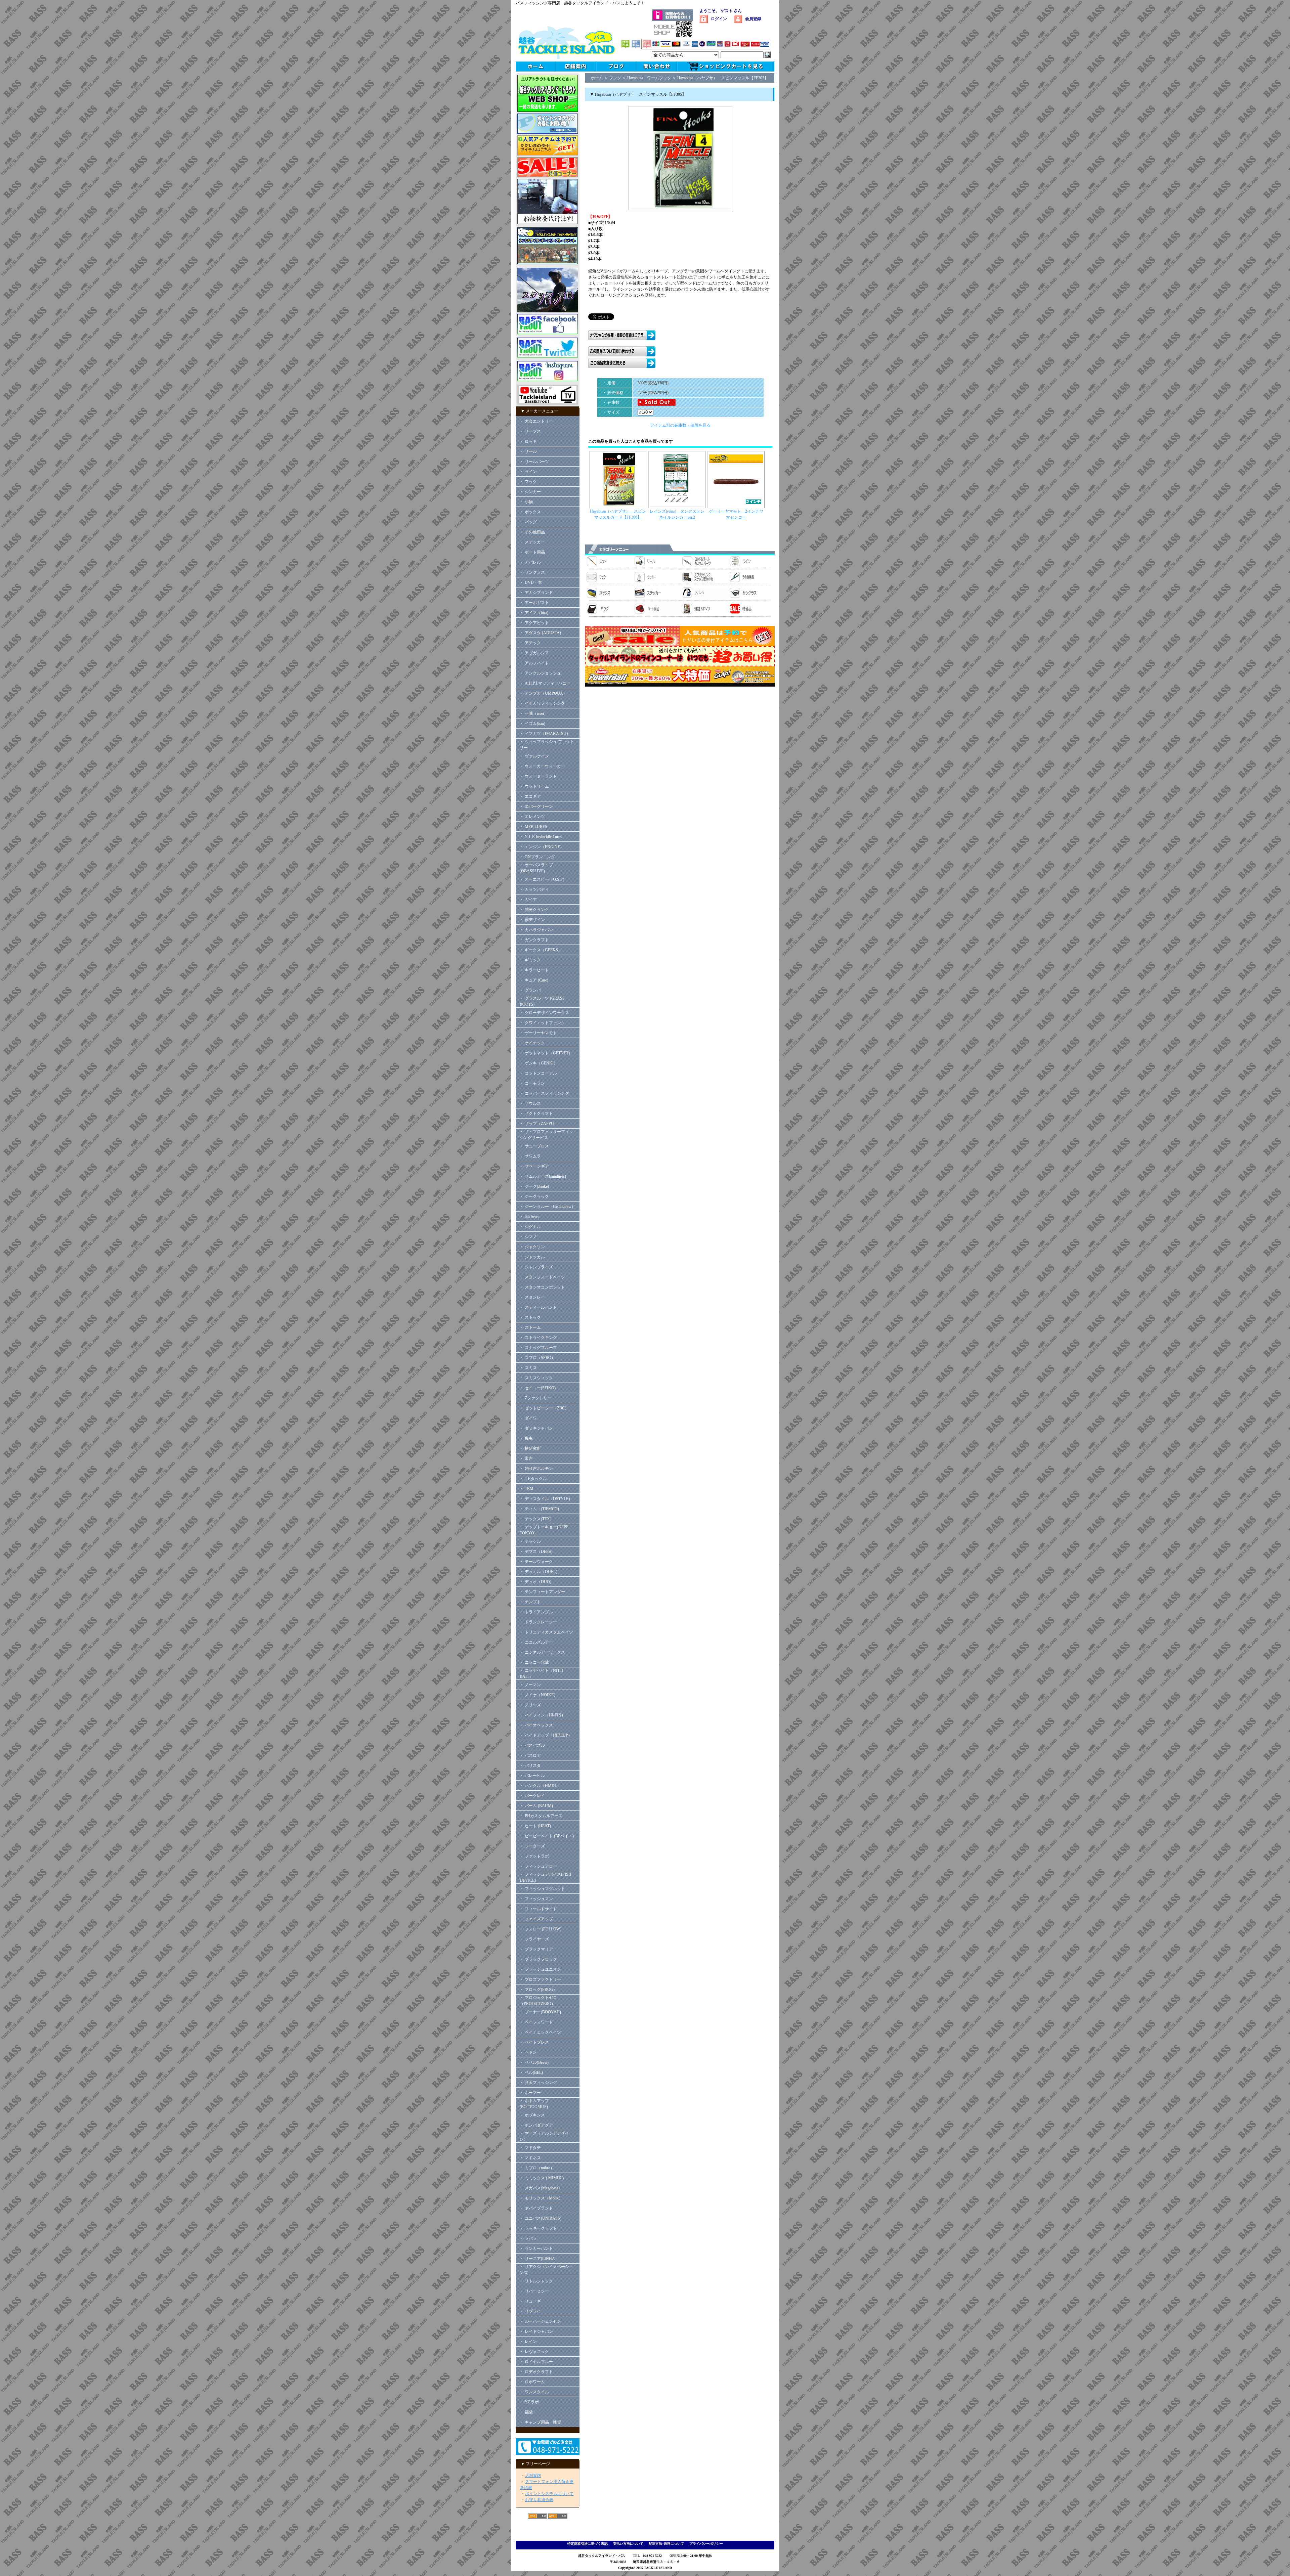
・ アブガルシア (534, 653)
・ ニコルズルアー (536, 1642)
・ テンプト (530, 1602)
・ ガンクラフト (534, 940)
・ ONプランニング (537, 857)
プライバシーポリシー (706, 2544)
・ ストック (530, 1317)
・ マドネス (530, 2158)
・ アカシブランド (536, 593)
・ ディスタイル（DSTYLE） (546, 1499)
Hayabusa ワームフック (649, 78)
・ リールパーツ (534, 462)
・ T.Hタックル (533, 1479)
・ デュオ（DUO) (535, 1582)
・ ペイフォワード (536, 2022)
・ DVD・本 (531, 582)
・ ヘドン (528, 2052)
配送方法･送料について (666, 2544)
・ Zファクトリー (535, 1398)
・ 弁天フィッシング (538, 2083)
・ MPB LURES (533, 827)
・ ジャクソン (532, 1247)
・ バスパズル (532, 1745)
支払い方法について (628, 2544)
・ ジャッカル (532, 1257)
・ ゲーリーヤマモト (538, 1033)
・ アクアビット (534, 623)
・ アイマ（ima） (535, 613)
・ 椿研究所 (530, 1448)
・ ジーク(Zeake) (534, 1186)
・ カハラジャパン (536, 930)
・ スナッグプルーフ (538, 1348)
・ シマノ (528, 1237)
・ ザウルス (530, 1103)
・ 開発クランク (534, 910)
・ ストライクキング (538, 1338)
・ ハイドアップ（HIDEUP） (546, 1735)
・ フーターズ (532, 1846)
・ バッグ (528, 522)
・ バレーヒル (532, 1776)
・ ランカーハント (536, 2248)
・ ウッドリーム (534, 786)
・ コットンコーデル (538, 1073)
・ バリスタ (530, 1765)
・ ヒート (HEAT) (535, 1826)
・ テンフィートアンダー (542, 1592)
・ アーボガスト (534, 603)
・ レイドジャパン (536, 2331)
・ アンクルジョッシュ (540, 673)
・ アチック (530, 643)
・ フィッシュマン (536, 1899)
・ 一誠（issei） (534, 713)
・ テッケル (530, 1541)
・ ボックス (530, 512)
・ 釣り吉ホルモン (536, 1469)
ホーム (597, 78)
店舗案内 (533, 2476)
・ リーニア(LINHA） (539, 2259)
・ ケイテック (532, 1043)
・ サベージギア (534, 1166)
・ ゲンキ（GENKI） (539, 1063)
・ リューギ (530, 2301)
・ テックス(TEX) (535, 1519)
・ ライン (528, 472)
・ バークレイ (532, 1796)
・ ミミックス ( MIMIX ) (542, 2178)
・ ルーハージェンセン (540, 2321)
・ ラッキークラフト (538, 2228)
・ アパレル (530, 562)
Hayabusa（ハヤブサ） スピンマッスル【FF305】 (723, 78)
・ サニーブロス (534, 1146)
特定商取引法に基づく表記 (588, 2544)
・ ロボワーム (532, 2382)
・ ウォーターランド (538, 776)
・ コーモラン (532, 1083)
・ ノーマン (530, 1685)
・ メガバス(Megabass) (540, 2188)
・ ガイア (528, 900)
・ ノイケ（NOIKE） (539, 1695)
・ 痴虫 (526, 1438)
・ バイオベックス (536, 1725)
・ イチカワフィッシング (542, 703)
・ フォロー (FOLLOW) (541, 1929)
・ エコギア (530, 796)
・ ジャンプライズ (536, 1267)
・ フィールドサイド (538, 1909)
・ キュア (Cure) (534, 980)
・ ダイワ (528, 1418)
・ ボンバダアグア (536, 2125)
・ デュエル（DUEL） (540, 1572)
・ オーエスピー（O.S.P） (543, 879)
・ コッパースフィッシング (544, 1093)
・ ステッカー (532, 542)
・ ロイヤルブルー (536, 2362)
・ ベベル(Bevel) (534, 2062)
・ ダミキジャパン (536, 1428)
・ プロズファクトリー (540, 1979)
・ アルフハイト (534, 663)
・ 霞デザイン (532, 920)
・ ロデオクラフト (536, 2372)
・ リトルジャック (536, 2281)
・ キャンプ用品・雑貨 (540, 2422)
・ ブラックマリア (536, 1949)
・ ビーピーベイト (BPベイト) (547, 1836)
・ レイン (528, 2342)
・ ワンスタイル (534, 2392)
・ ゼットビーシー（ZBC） (544, 1408)
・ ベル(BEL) (531, 2072)
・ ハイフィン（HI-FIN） (543, 1715)
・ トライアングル (536, 1612)
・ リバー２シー (534, 2291)
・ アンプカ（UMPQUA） (543, 693)
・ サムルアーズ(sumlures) (543, 1176)
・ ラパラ (528, 2238)
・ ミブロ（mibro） (537, 2168)
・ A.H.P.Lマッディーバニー (545, 683)
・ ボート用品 (532, 552)
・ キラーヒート (534, 970)
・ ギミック (530, 960)
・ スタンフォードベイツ (542, 1277)
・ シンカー (530, 492)
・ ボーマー (530, 2093)
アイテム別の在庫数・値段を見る (680, 425)
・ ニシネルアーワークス (542, 1652)
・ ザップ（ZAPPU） (539, 1124)
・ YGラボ (529, 2402)
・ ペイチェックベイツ (540, 2032)
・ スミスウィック (536, 1378)
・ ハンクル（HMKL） (540, 1786)
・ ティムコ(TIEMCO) (539, 1509)
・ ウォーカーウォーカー (542, 766)
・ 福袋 (526, 2412)
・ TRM (527, 1489)
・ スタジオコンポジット (542, 1287)
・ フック (528, 482)
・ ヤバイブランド (536, 2208)
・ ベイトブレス (534, 2042)
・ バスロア (530, 1755)
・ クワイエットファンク (542, 1023)
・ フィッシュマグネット (542, 1889)
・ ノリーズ (530, 1705)
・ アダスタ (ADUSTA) (540, 633)
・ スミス (528, 1368)
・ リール (528, 451)
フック (615, 78)
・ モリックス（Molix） (541, 2198)
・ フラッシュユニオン (540, 1969)
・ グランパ (530, 990)
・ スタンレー (532, 1297)
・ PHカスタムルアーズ (541, 1816)
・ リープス (530, 431)
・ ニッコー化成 (534, 1662)
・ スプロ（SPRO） (537, 1358)
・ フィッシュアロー (538, 1866)
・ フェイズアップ (536, 1919)
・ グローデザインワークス (544, 1013)
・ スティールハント (538, 1307)
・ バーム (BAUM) (536, 1806)
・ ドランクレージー (538, 1622)
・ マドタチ (530, 2148)
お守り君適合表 (539, 2500)
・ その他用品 (532, 532)
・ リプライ (530, 2311)
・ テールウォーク (536, 1562)
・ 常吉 (526, 1458)
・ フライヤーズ (534, 1939)
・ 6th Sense (530, 1217)
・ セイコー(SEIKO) (538, 1388)
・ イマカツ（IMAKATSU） (545, 734)
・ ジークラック (534, 1196)
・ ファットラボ (534, 1856)
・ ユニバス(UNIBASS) (541, 2218)
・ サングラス (532, 572)
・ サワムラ (530, 1156)
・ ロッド (528, 441)
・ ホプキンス (532, 2115)
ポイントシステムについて (549, 2494)
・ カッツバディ (534, 889)
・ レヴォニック (534, 2352)
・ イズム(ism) (532, 724)
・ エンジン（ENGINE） (542, 847)
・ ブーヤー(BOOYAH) (540, 2012)
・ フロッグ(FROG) (537, 1990)
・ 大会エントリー (536, 421)
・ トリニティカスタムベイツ (546, 1632)
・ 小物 (526, 502)
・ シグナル (530, 1227)
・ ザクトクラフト (538, 1114)
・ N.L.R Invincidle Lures (541, 837)
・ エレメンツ (532, 817)
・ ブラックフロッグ (538, 1959)
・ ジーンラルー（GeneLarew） (548, 1207)
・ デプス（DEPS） (537, 1552)
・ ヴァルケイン (534, 756)
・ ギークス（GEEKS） (541, 950)
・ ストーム (530, 1327)
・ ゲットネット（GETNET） (546, 1053)
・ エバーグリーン (536, 806)
